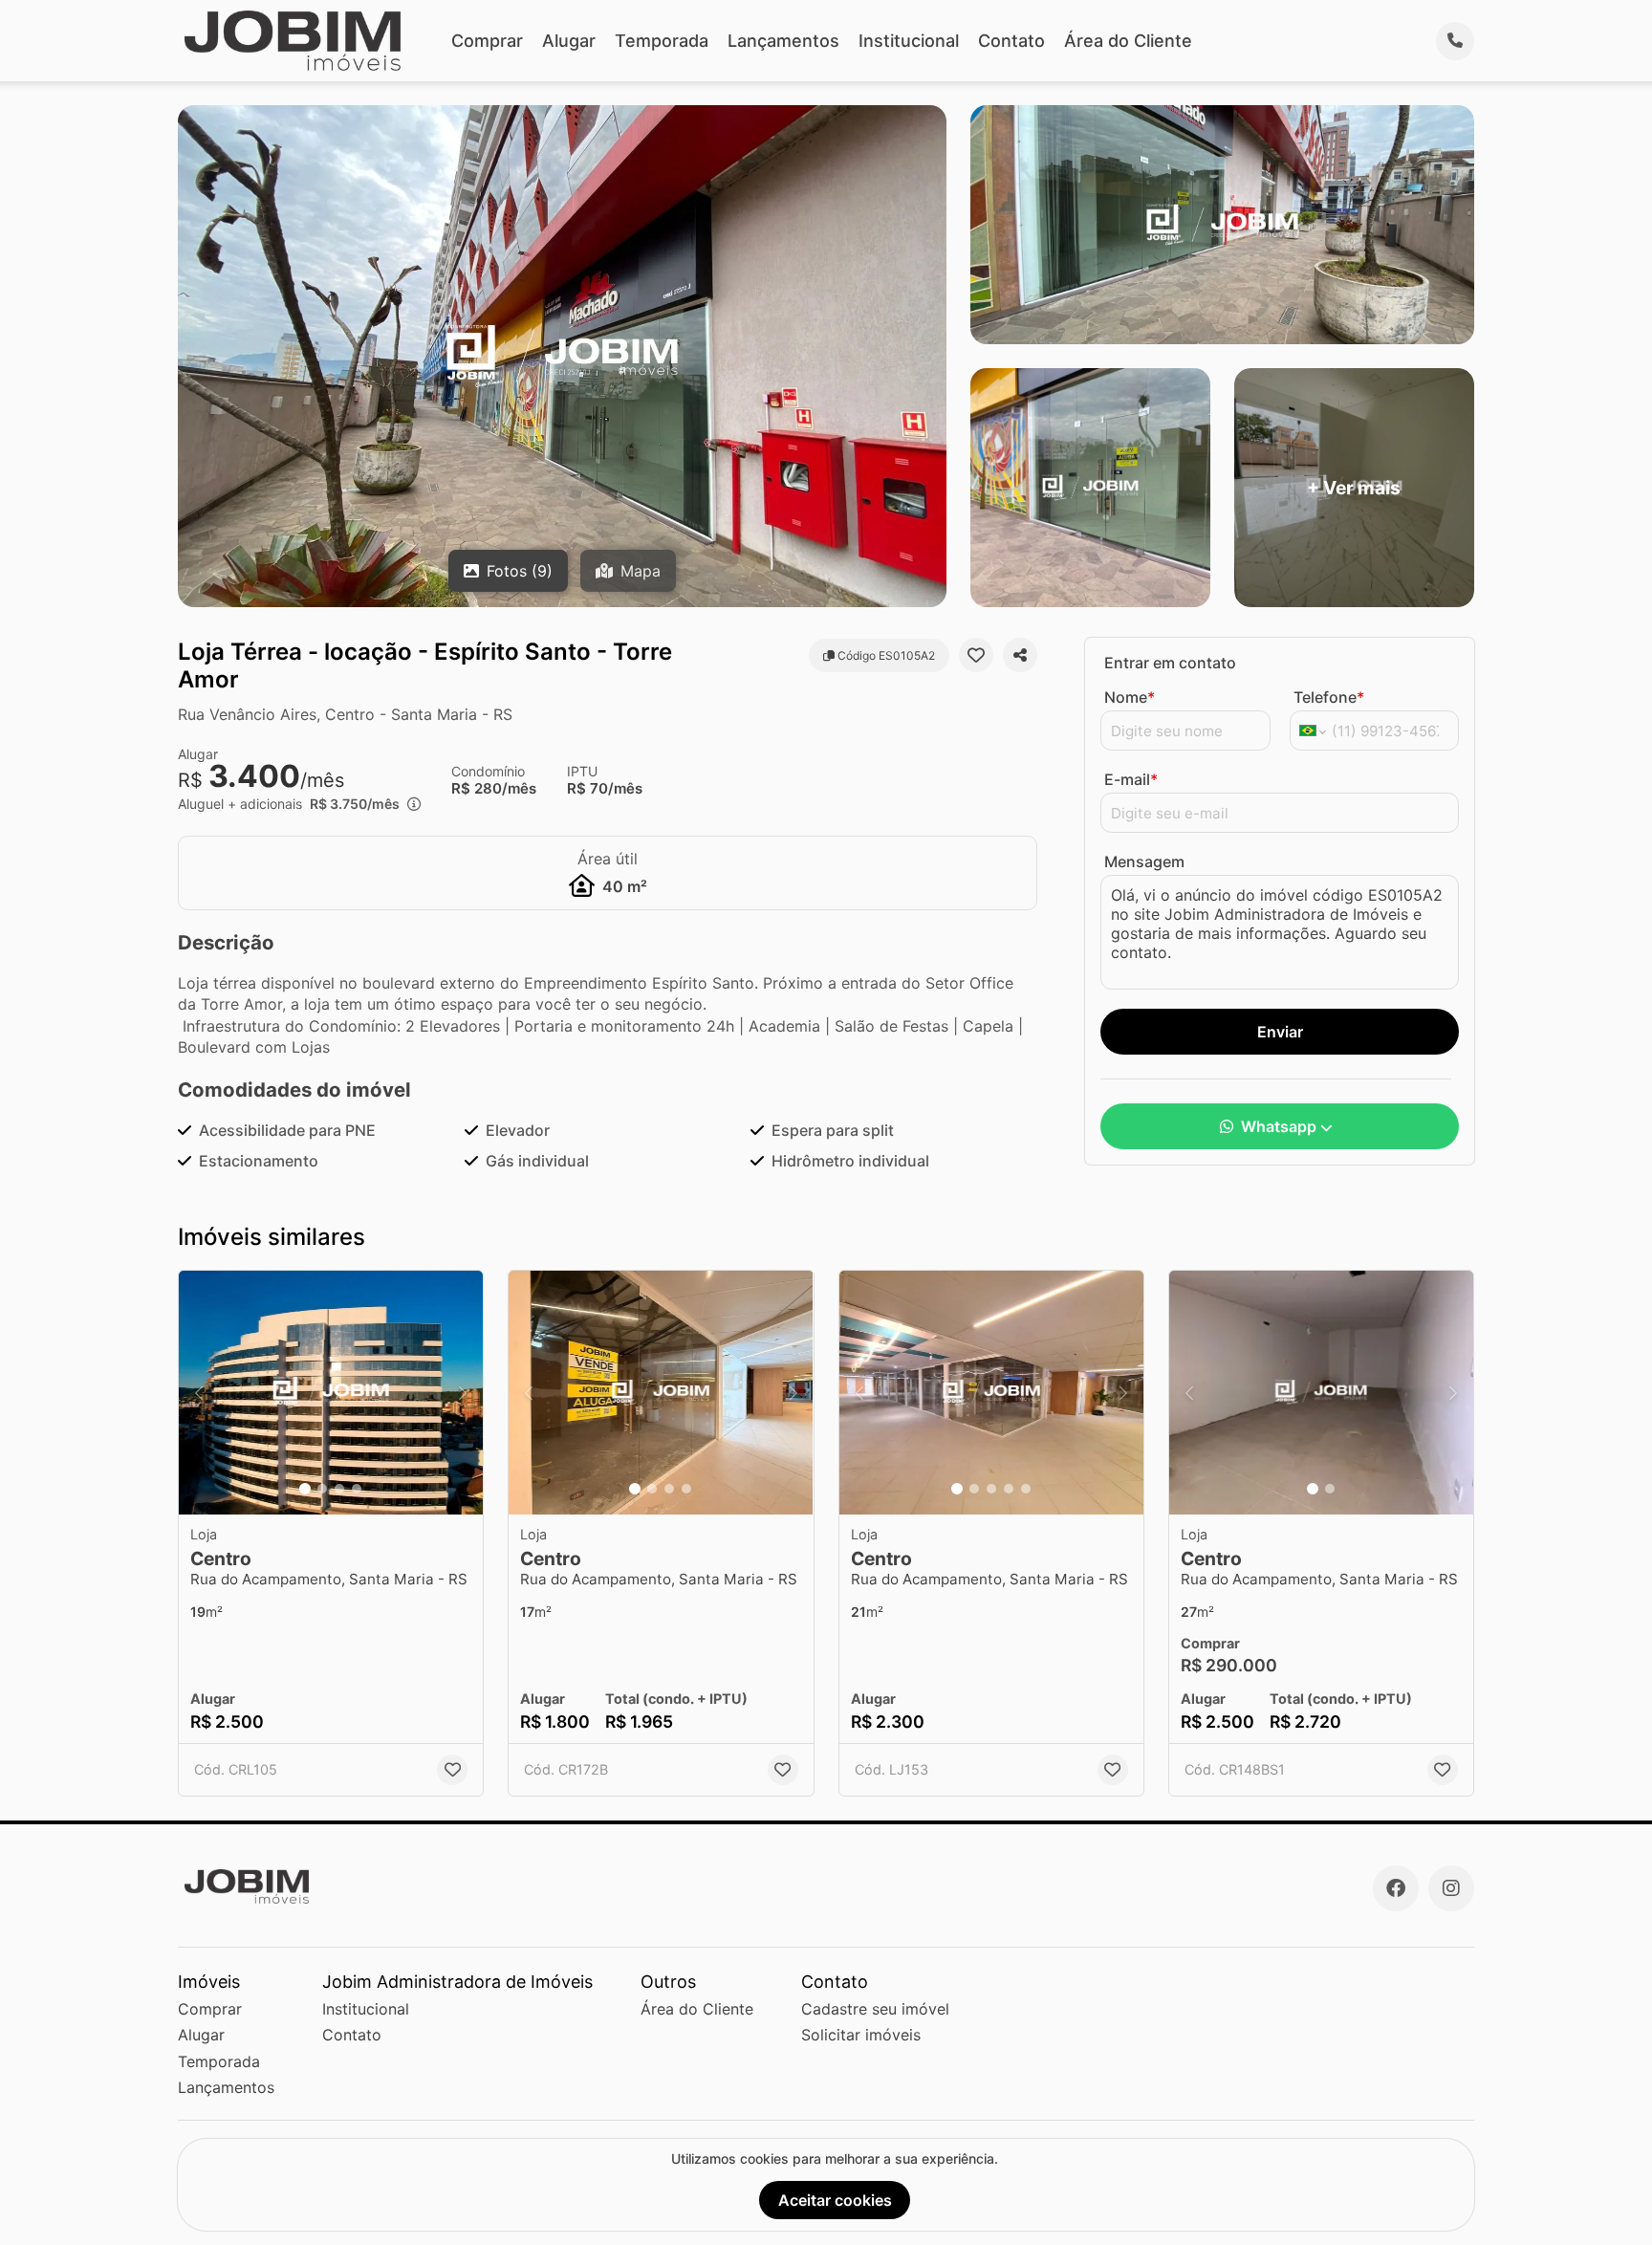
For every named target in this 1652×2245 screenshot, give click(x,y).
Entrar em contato (1170, 663)
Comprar (487, 41)
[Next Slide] (463, 1393)
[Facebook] (1396, 1888)
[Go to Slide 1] (305, 1489)
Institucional (909, 41)
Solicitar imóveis (861, 2035)
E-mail (1131, 779)
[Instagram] (1451, 1888)
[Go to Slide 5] (1026, 1489)
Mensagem (1144, 861)
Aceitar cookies (835, 2200)
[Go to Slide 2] (322, 1489)
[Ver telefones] (1455, 41)
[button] (331, 1393)
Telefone (1329, 697)
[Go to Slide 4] (357, 1489)
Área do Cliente (1128, 41)
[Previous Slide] (199, 1393)
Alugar (569, 41)
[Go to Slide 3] (339, 1489)
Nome (1130, 697)
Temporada (662, 41)
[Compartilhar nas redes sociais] (1020, 655)
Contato (1011, 41)
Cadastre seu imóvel (875, 2009)
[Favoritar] (976, 655)
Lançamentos (783, 41)
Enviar (1280, 1032)
